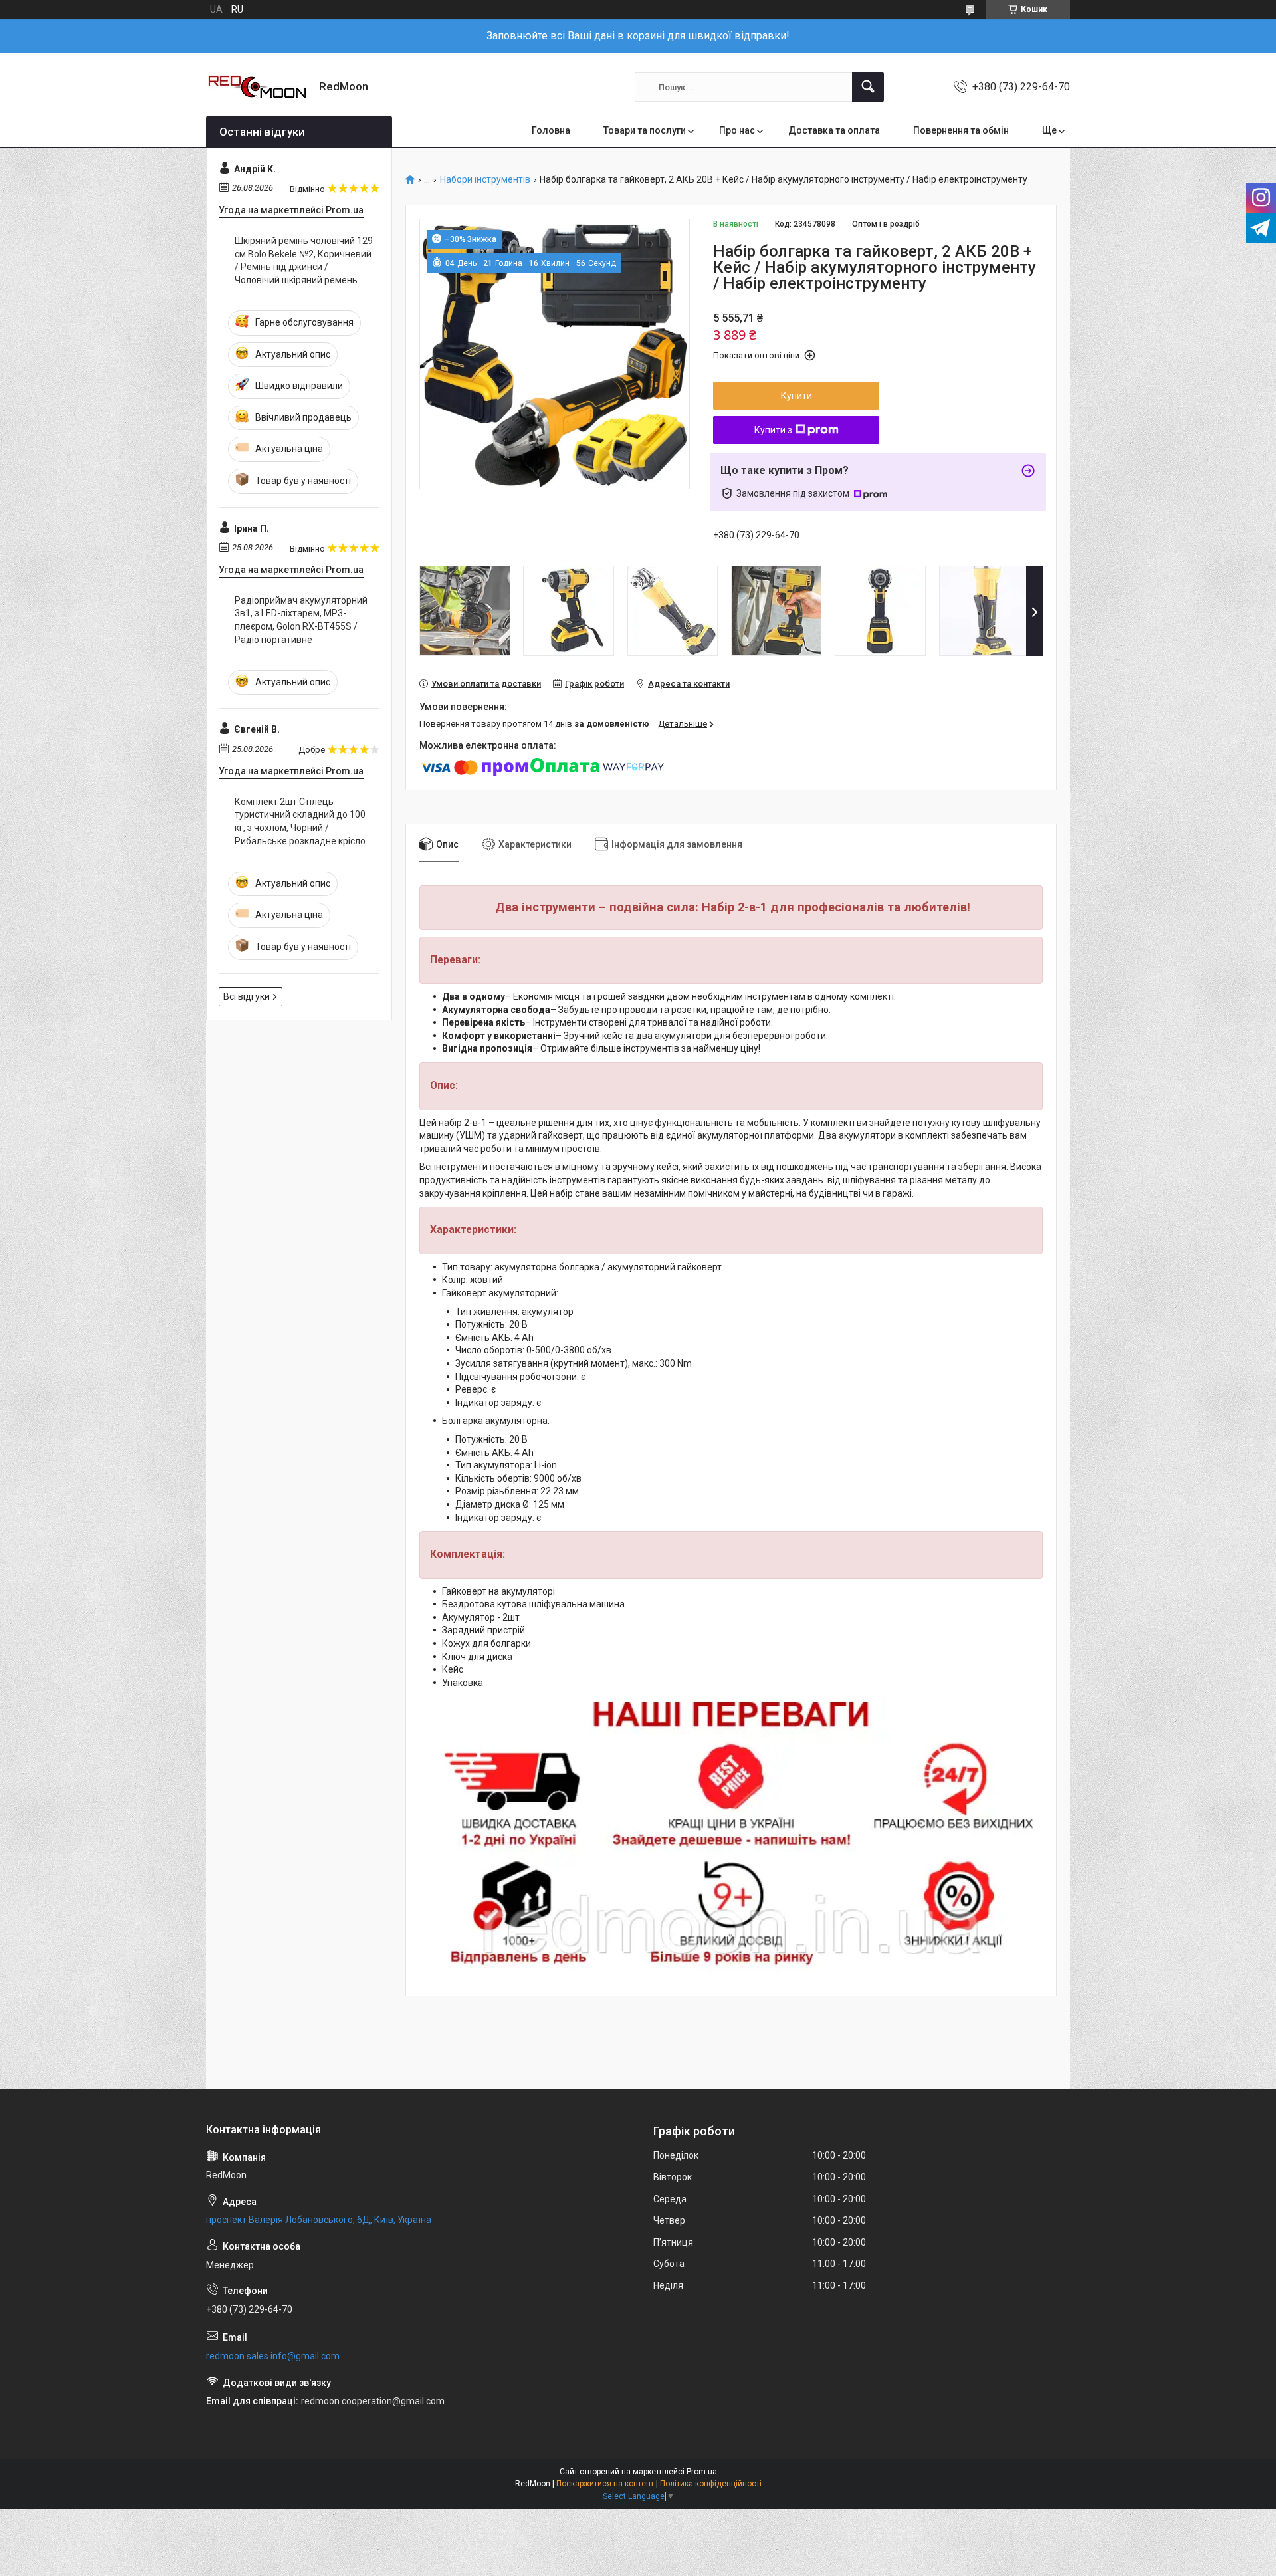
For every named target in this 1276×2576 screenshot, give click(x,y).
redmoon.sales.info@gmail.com (273, 2356)
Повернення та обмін (961, 130)
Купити (797, 396)
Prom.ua (702, 2472)
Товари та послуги (645, 130)
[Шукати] (868, 87)
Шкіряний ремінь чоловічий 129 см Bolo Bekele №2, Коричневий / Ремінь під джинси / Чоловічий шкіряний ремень (304, 260)
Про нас (737, 130)
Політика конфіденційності (711, 2484)
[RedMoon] (258, 87)
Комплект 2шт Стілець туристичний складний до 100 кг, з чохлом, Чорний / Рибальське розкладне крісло (300, 821)
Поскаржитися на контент (605, 2484)
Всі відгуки (247, 996)
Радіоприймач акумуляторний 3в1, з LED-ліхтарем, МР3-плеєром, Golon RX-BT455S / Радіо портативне (301, 620)
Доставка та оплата (834, 130)
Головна (551, 130)
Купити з (773, 430)
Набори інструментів (485, 180)
